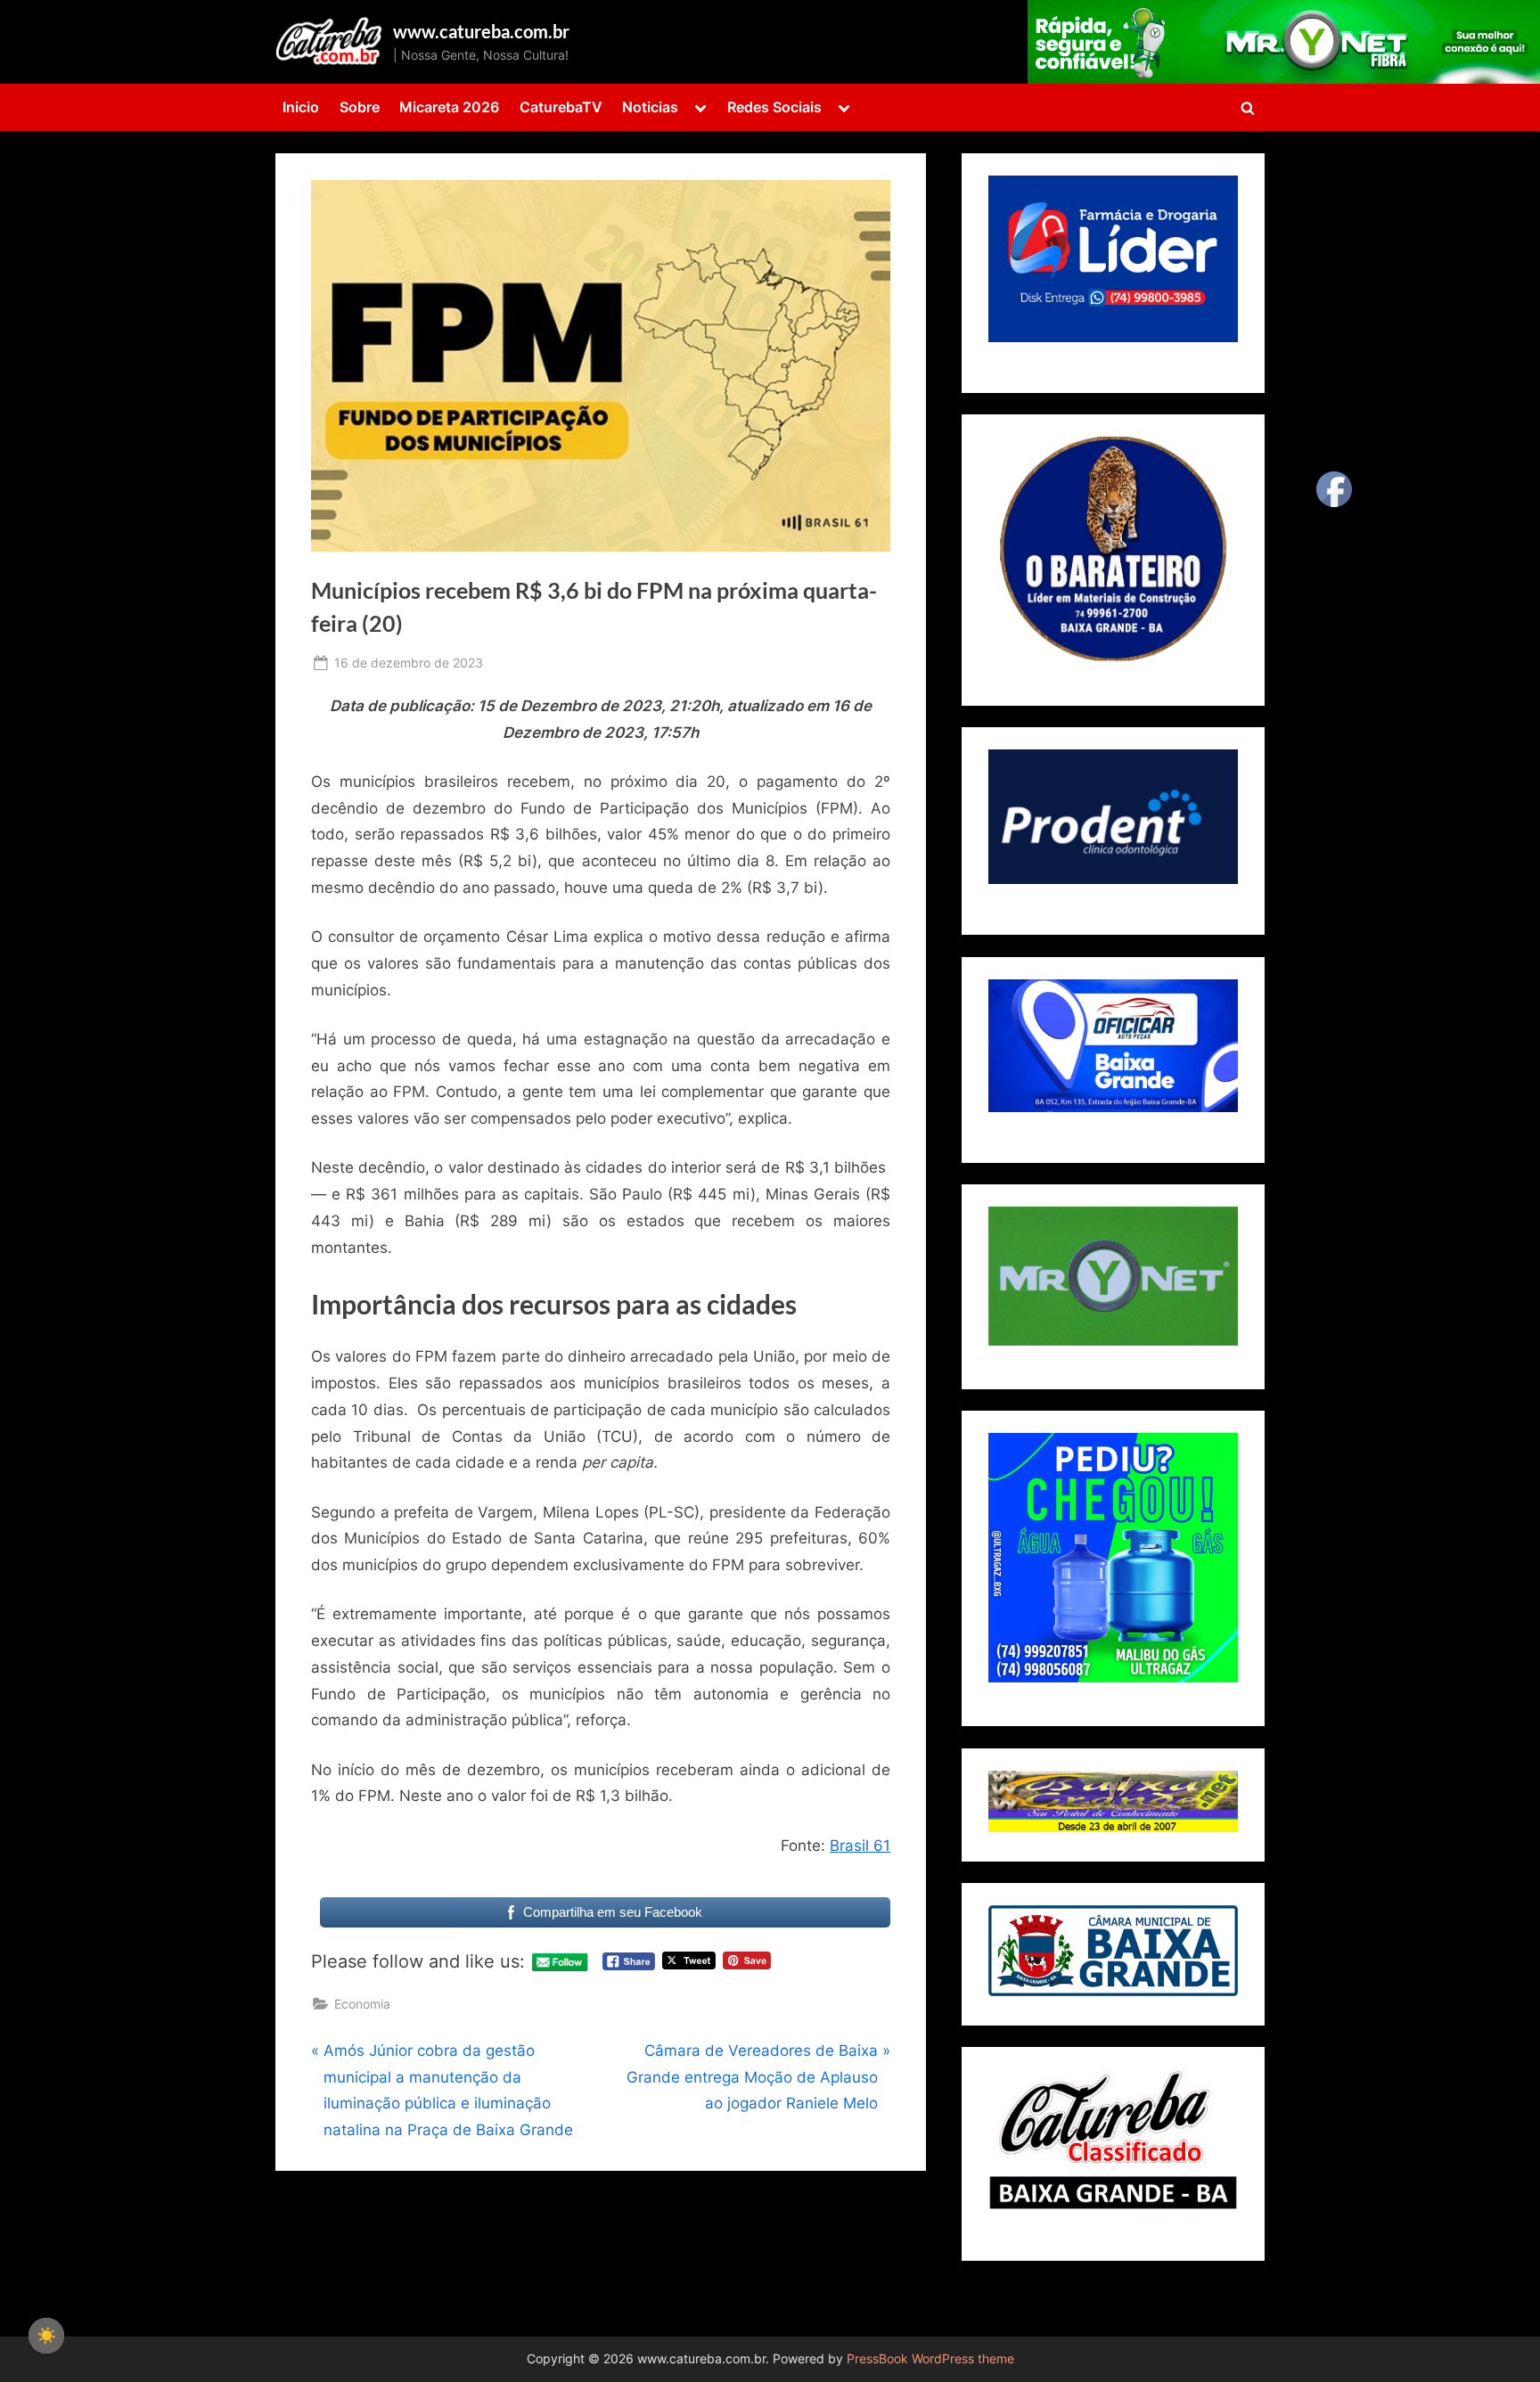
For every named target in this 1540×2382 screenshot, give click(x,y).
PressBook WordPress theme (930, 2359)
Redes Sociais (774, 107)
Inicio (301, 107)
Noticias (650, 107)
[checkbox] (46, 2336)
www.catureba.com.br (481, 31)
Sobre (360, 107)
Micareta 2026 (449, 107)
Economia (362, 2004)
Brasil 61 (860, 1846)
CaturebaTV (561, 107)
